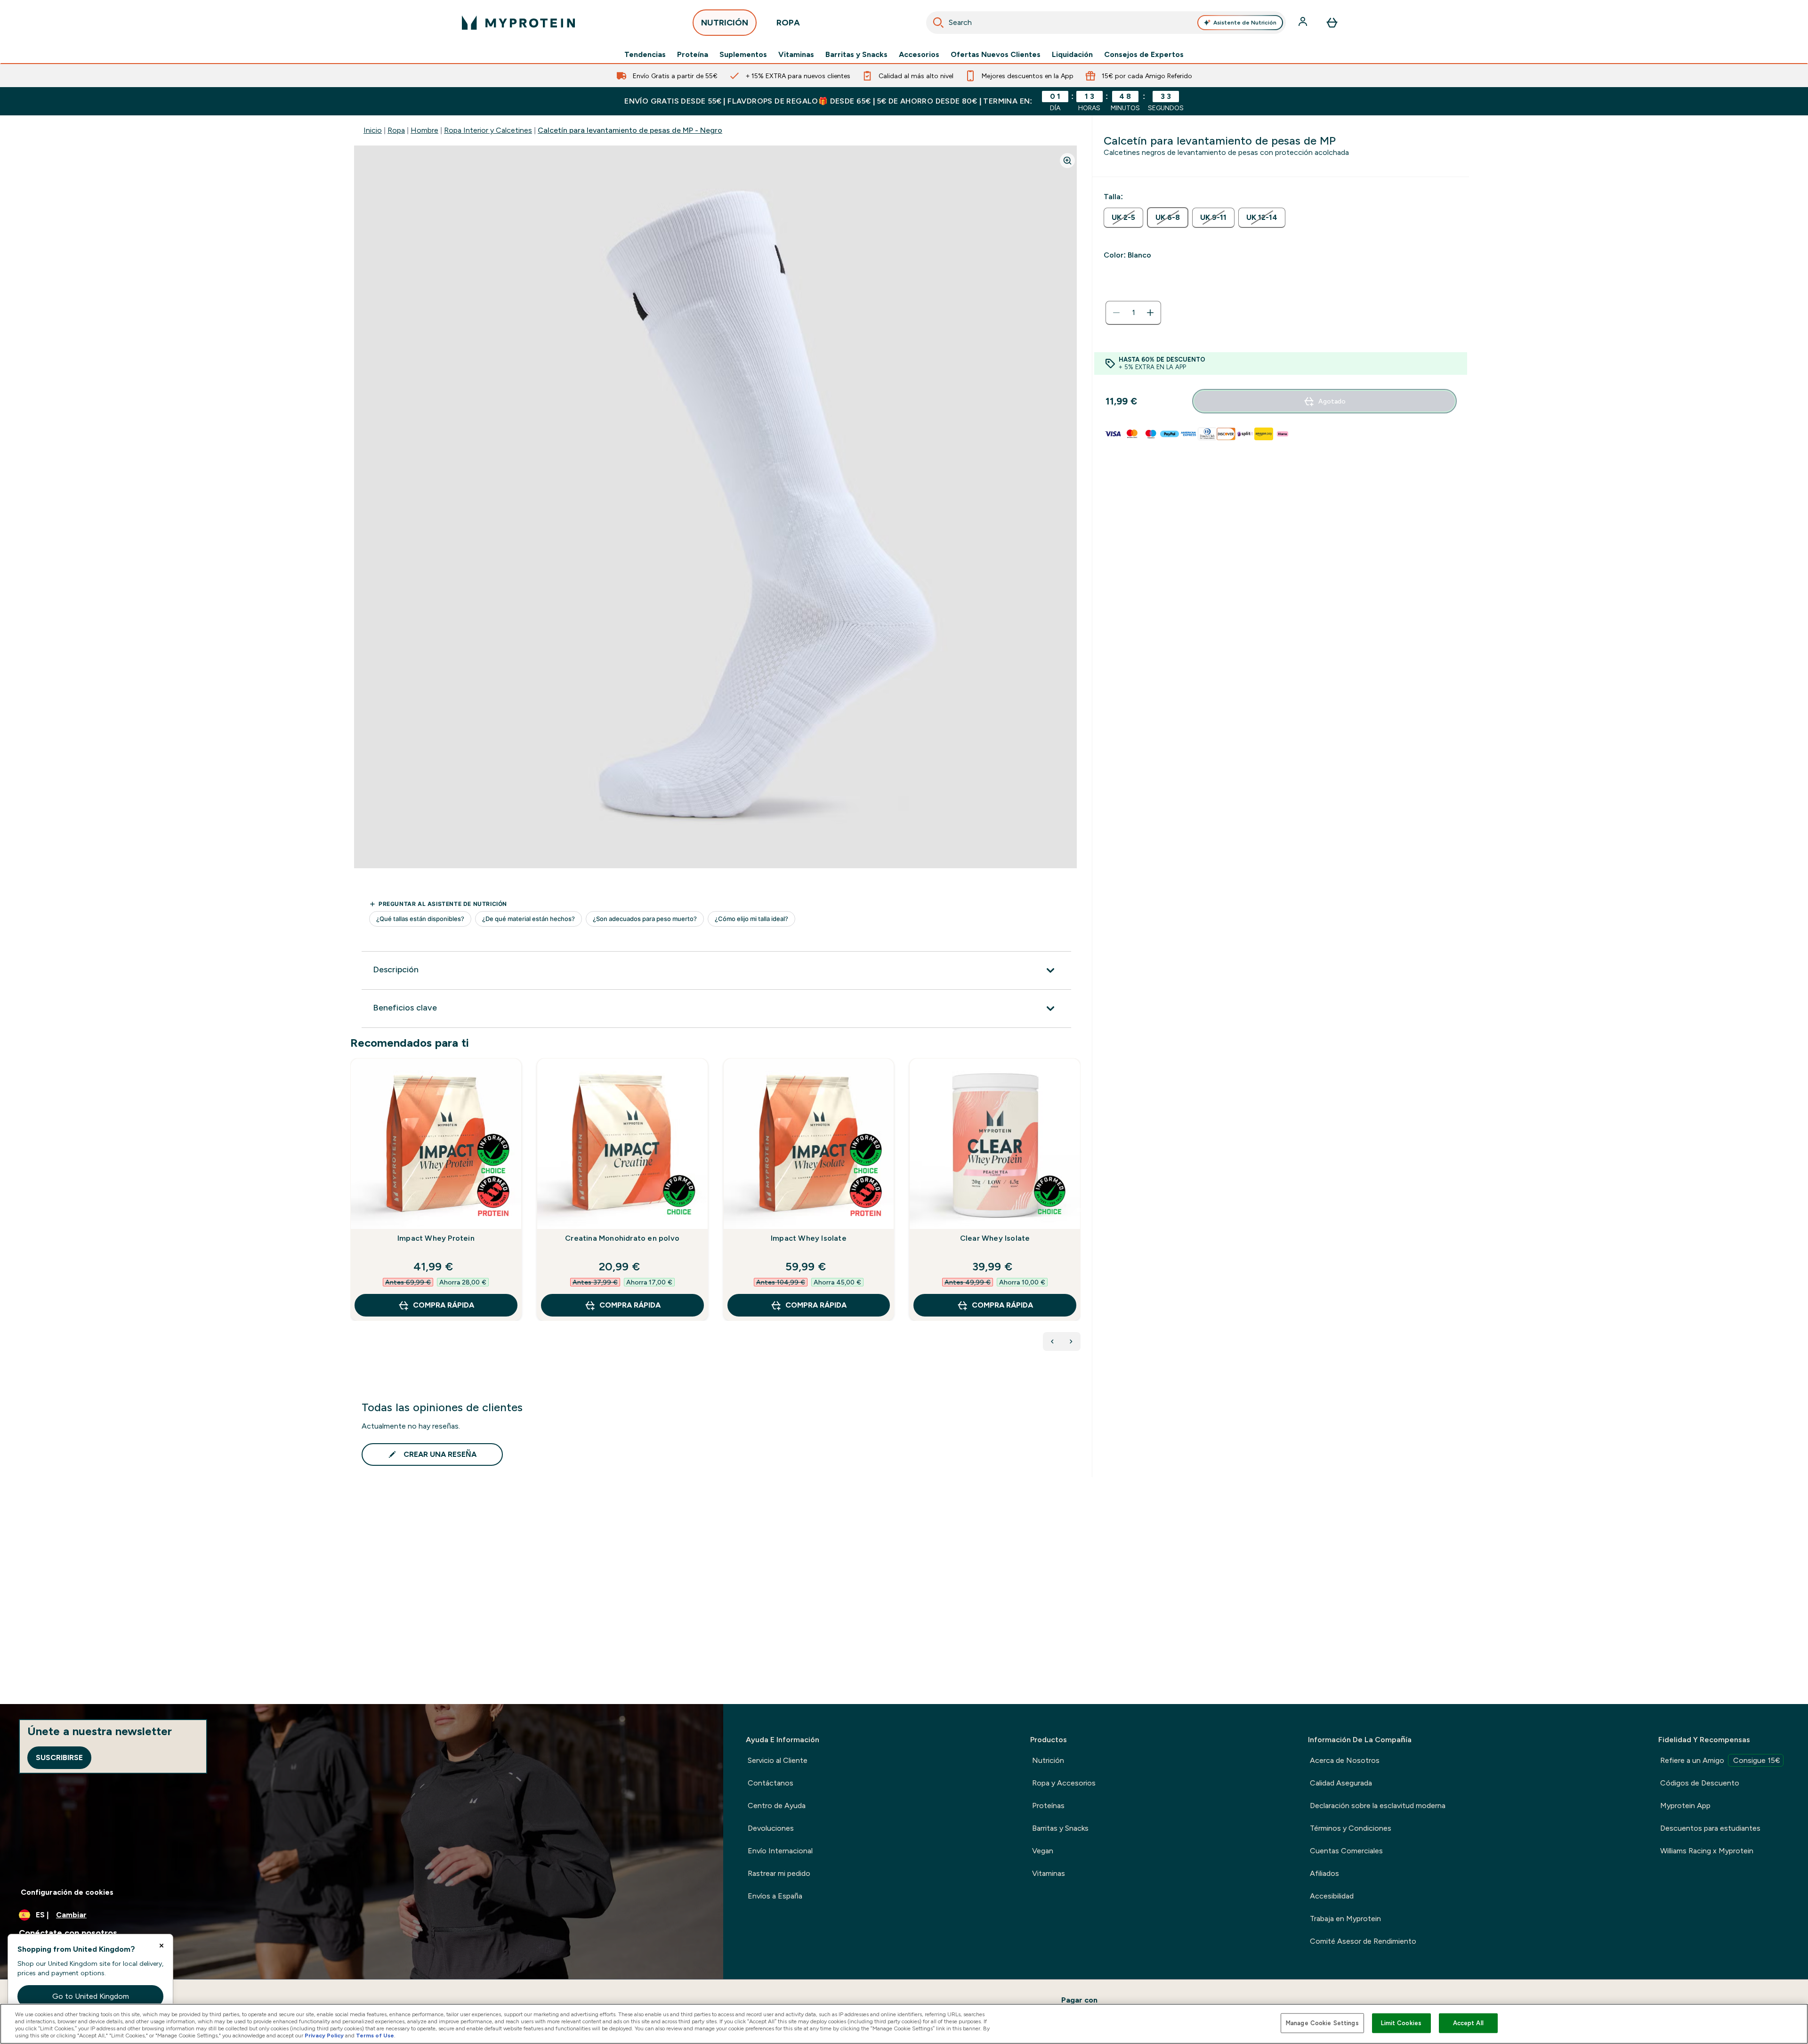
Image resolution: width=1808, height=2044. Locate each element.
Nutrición (1048, 1760)
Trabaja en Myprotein (1345, 1919)
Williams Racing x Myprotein (1707, 1851)
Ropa (396, 130)
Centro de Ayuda (777, 1806)
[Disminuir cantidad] (1116, 313)
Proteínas (1048, 1806)
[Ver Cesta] (1332, 23)
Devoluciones (771, 1828)
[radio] (1123, 218)
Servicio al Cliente (778, 1760)
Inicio (373, 130)
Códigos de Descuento (1700, 1783)
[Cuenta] (1304, 23)
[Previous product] (1052, 1341)
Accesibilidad (1332, 1896)
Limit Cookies (1401, 2023)
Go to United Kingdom (91, 1996)
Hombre (424, 130)
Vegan (1043, 1851)
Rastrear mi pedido (779, 1873)
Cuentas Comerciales (1346, 1851)
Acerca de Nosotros (1345, 1760)
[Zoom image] (1067, 161)
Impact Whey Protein (436, 1238)
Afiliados (1324, 1873)
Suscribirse (59, 1757)
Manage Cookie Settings (1322, 2023)
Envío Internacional (780, 1851)
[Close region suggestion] (161, 1946)
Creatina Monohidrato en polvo (622, 1238)
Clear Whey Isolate (995, 1238)
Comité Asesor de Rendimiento (1363, 1941)
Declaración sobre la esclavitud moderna (1378, 1806)
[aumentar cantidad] (1150, 313)
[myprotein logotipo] (518, 23)
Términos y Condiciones (1351, 1828)
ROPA (788, 23)
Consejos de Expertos (1144, 55)
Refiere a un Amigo (1720, 1760)
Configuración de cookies (67, 1892)
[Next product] (1071, 1341)
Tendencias (645, 55)
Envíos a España (775, 1896)
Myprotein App (1685, 1806)
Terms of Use (375, 2036)
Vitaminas (796, 55)
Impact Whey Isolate (809, 1238)
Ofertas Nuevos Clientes (996, 55)
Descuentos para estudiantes (1710, 1828)
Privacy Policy (324, 2036)
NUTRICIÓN (725, 23)
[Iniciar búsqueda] (938, 23)
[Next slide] (1079, 1210)
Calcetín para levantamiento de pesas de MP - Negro (630, 130)
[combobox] (1106, 23)
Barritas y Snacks (856, 55)
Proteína (693, 55)
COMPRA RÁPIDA (444, 1305)
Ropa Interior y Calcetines (488, 130)
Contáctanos (771, 1783)
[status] (1133, 313)
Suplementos (743, 55)
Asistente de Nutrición (1245, 23)
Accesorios (919, 55)
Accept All (1468, 2023)
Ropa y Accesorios (1064, 1783)
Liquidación (1072, 55)
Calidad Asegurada (1341, 1783)
